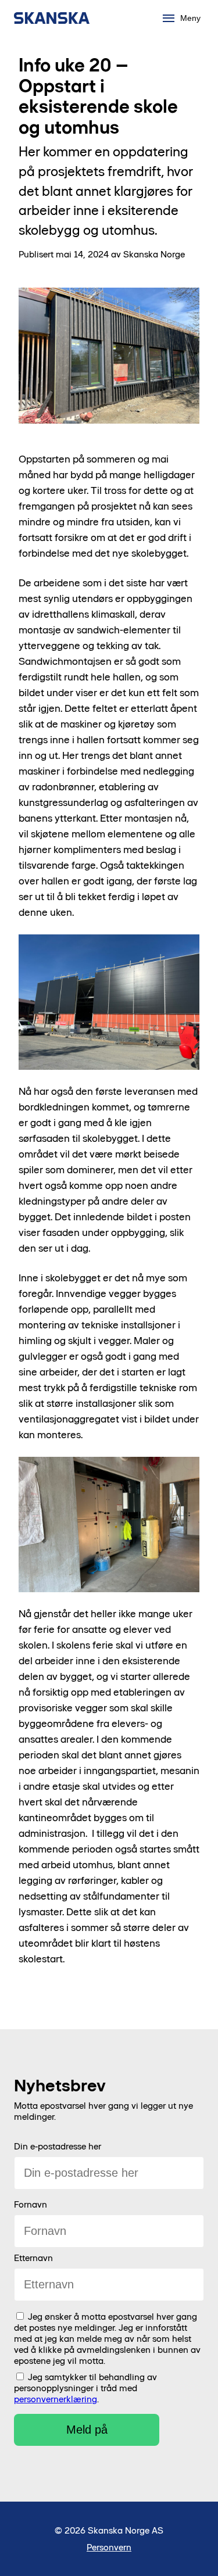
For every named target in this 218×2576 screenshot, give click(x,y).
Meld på (87, 2430)
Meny (190, 18)
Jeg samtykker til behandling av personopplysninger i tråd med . (85, 2388)
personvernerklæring (56, 2399)
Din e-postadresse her (58, 2146)
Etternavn (33, 2258)
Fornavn (31, 2204)
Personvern (109, 2547)
